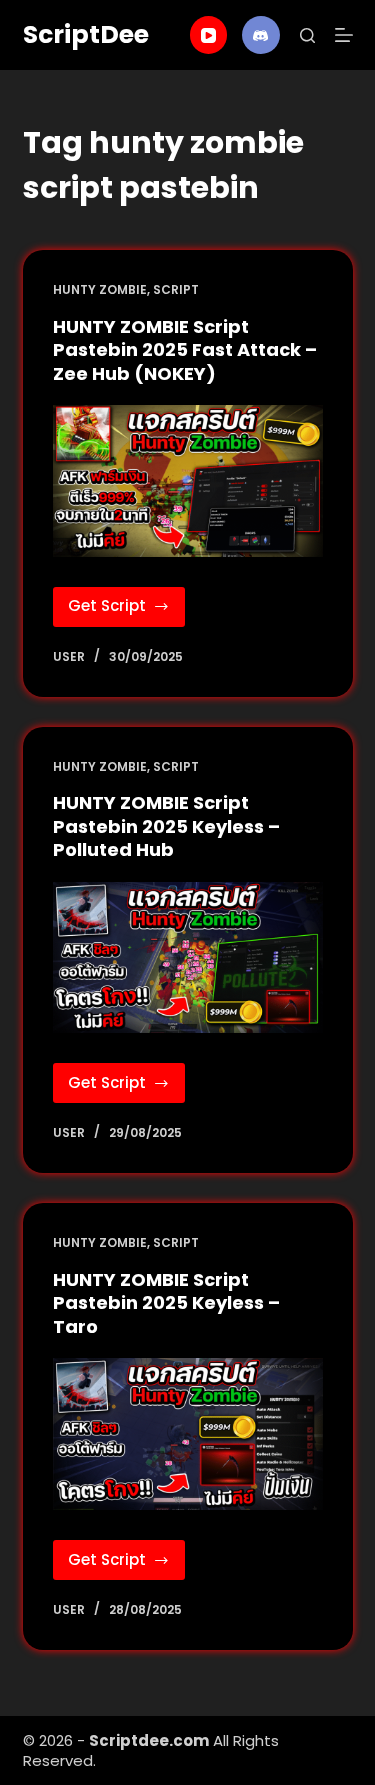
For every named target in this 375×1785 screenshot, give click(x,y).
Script (176, 289)
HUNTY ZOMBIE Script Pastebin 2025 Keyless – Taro (166, 1303)
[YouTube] (209, 35)
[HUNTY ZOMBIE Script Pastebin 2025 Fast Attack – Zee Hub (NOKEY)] (188, 481)
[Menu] (344, 35)
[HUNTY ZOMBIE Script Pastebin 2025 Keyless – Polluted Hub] (188, 958)
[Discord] (261, 35)
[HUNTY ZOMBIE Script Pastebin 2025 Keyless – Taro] (188, 1434)
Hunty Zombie (100, 289)
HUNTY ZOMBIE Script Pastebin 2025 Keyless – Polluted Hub (166, 826)
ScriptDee (86, 34)
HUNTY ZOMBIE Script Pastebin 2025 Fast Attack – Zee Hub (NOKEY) (185, 350)
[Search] (307, 35)
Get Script (127, 610)
